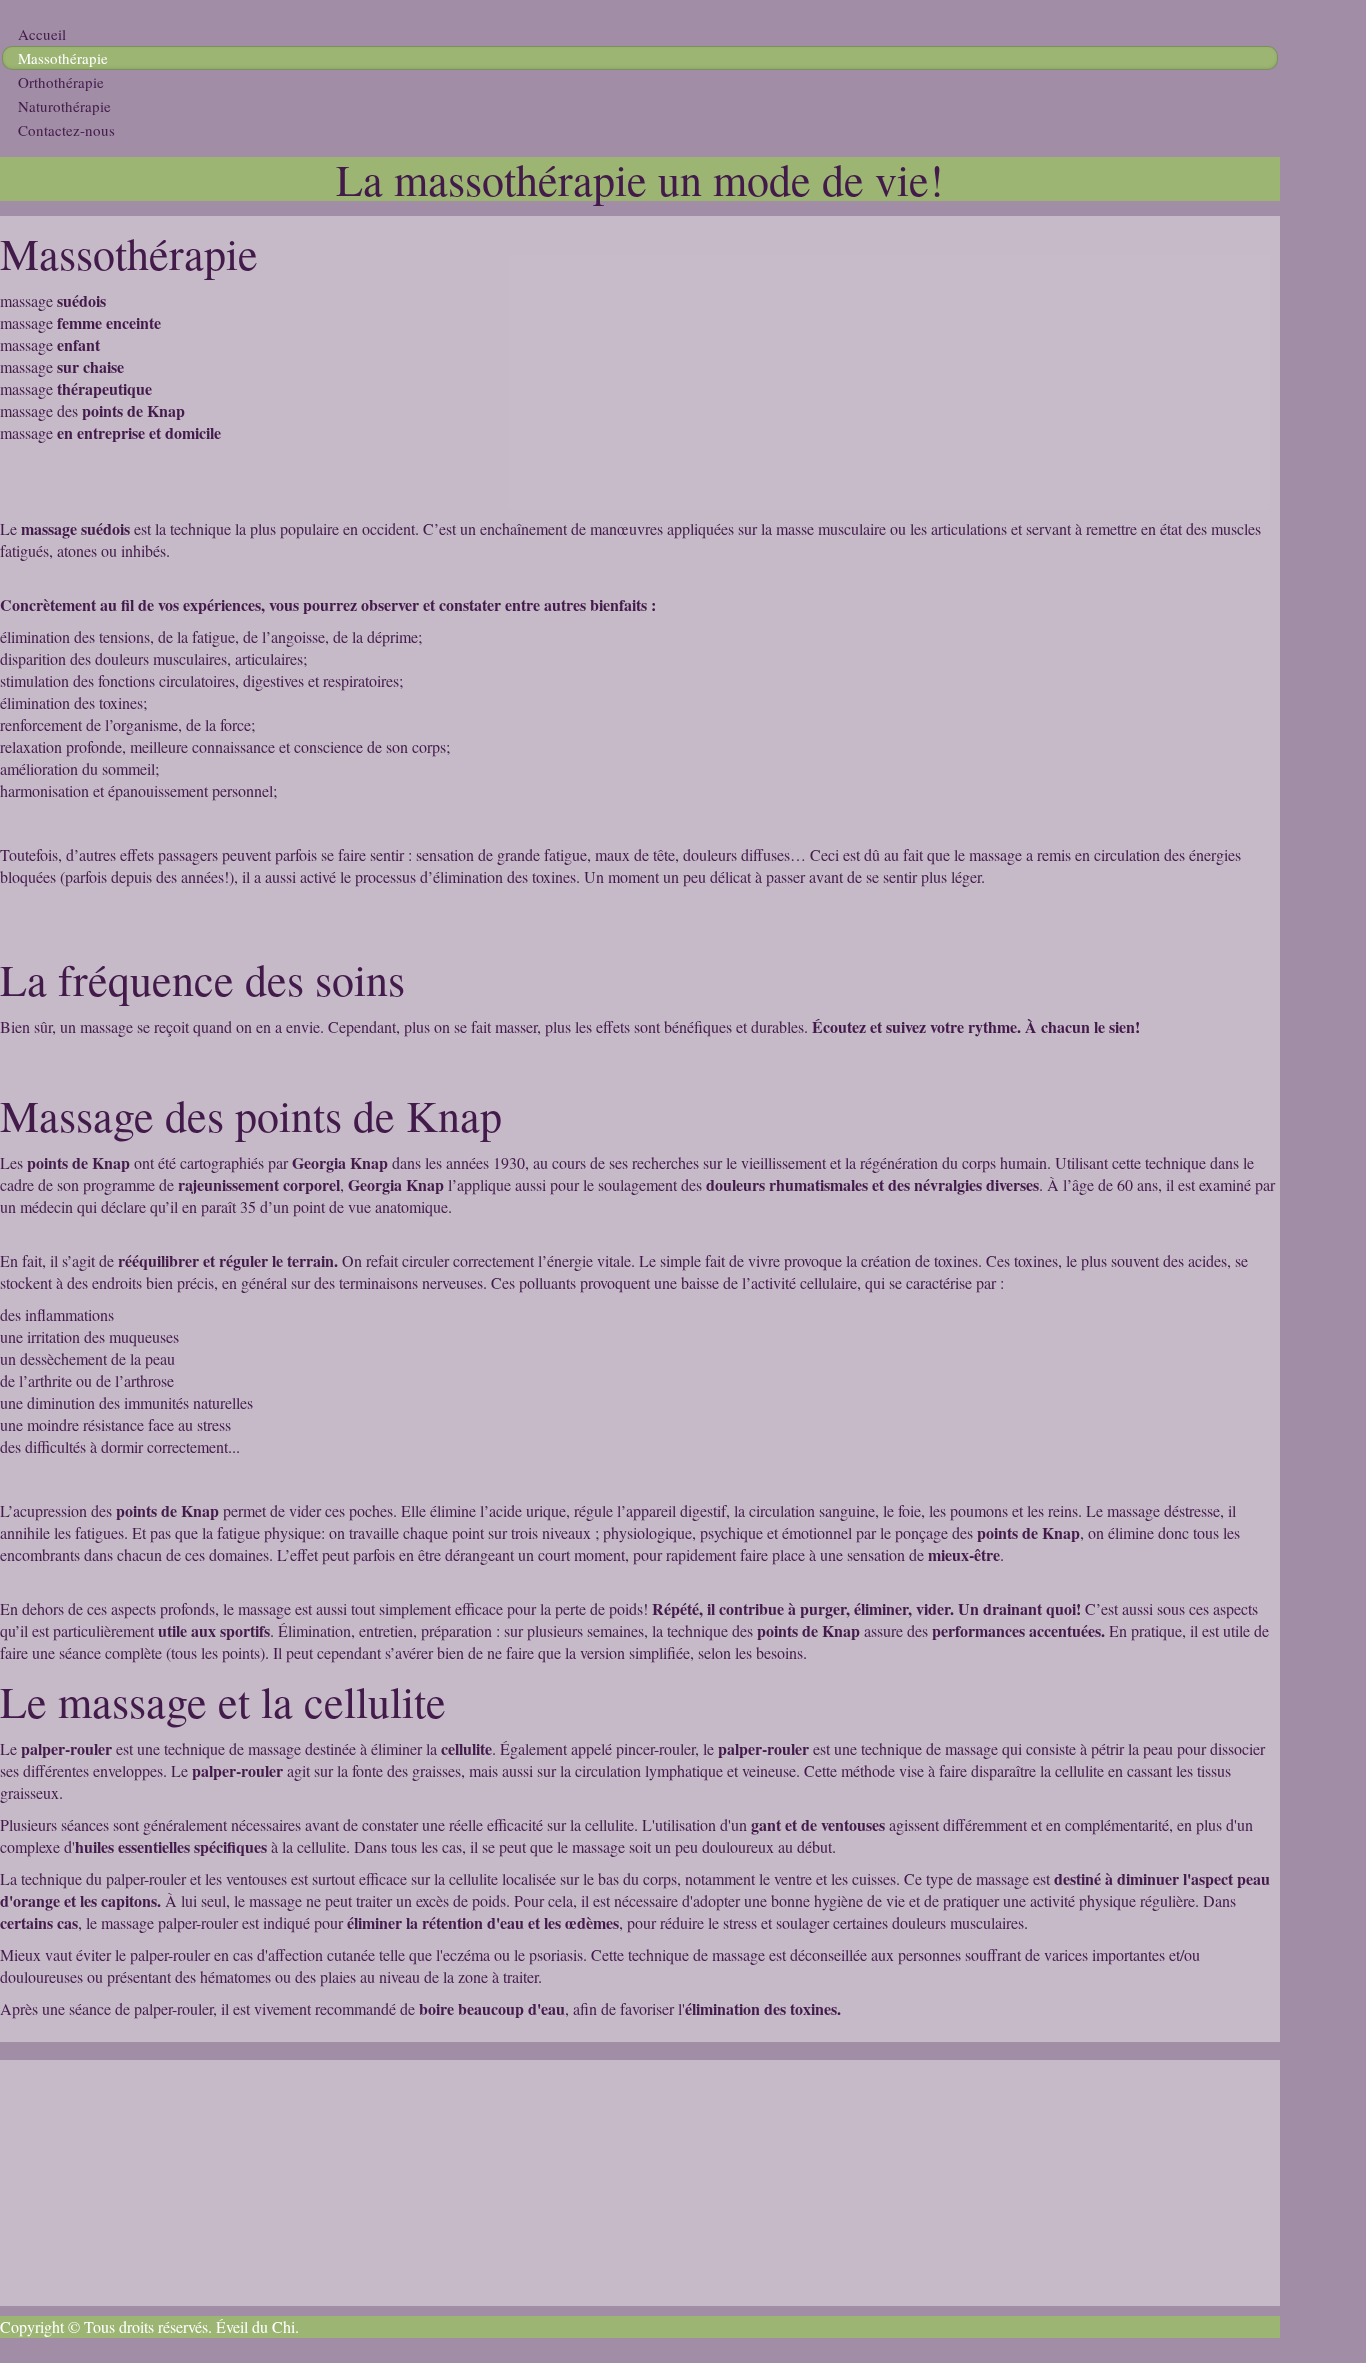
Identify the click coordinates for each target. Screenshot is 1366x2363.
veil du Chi (260, 2326)
